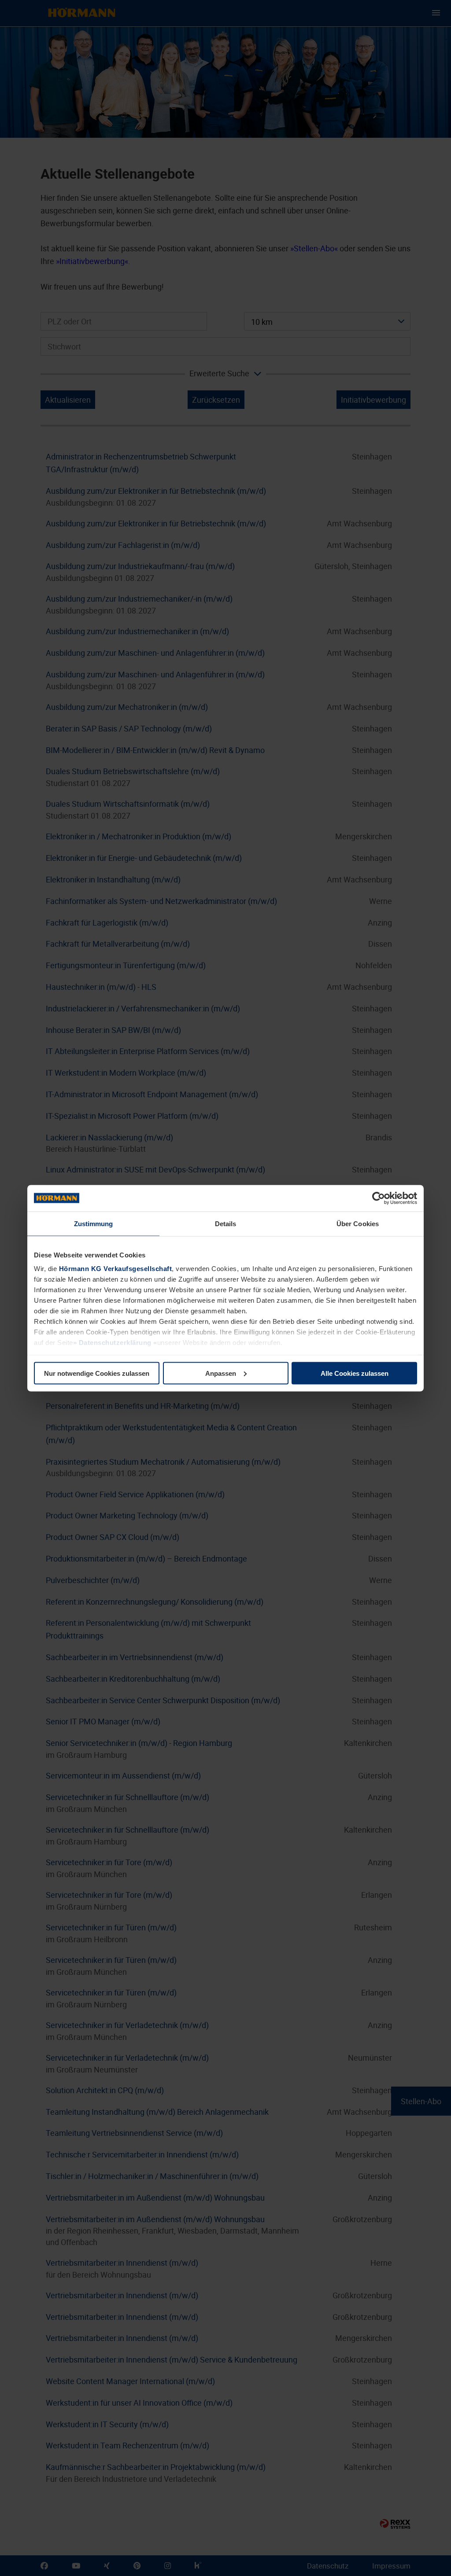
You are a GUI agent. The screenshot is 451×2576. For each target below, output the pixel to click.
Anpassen (221, 1373)
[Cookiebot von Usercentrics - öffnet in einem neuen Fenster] (379, 1198)
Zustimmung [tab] (94, 1223)
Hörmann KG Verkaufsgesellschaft (116, 1269)
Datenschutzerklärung (115, 1343)
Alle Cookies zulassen (355, 1373)
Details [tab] (226, 1223)
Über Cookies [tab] (358, 1223)
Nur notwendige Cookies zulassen (97, 1373)
